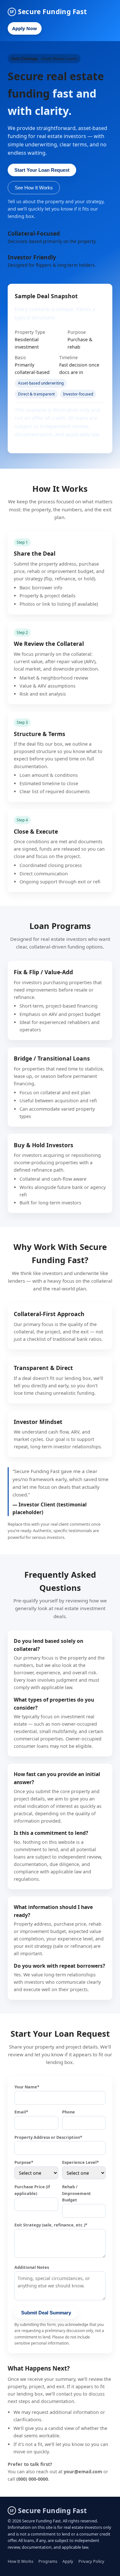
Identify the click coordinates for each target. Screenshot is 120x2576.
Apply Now (24, 28)
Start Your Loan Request (42, 170)
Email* (21, 2112)
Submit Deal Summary (46, 2313)
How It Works (20, 2561)
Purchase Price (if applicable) (32, 2190)
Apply (68, 2561)
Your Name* (27, 2087)
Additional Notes (32, 2267)
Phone (68, 2112)
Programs (48, 2561)
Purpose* (24, 2162)
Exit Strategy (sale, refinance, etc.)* (51, 2225)
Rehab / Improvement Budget (76, 2193)
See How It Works (34, 188)
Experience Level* (80, 2162)
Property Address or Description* (48, 2137)
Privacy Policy (91, 2561)
